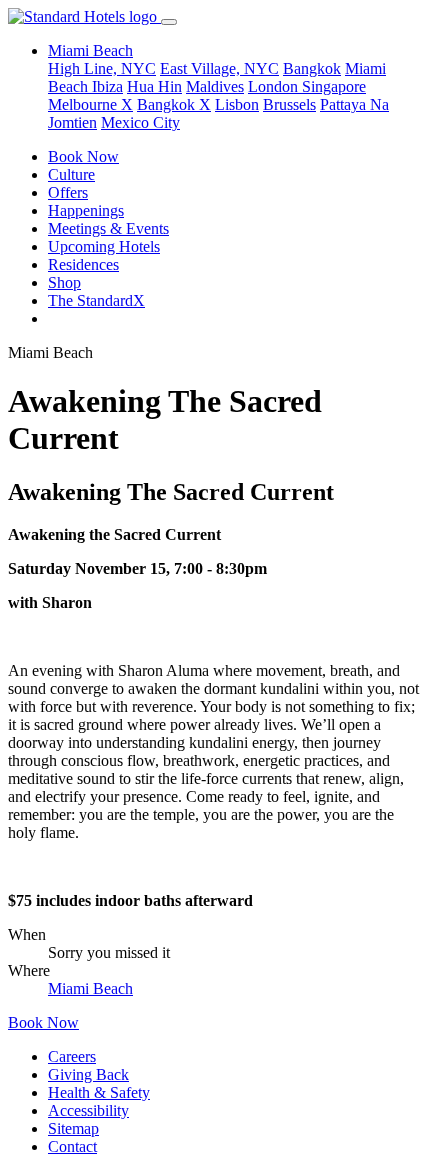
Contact (72, 1146)
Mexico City (140, 122)
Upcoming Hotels (104, 246)
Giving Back (88, 1074)
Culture (71, 174)
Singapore (334, 86)
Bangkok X (174, 104)
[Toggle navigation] (169, 22)
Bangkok (312, 68)
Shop (64, 282)
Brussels (289, 104)
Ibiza (107, 86)
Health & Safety (99, 1092)
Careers (72, 1056)
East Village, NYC (219, 68)
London (275, 86)
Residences (83, 264)
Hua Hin (154, 86)
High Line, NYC (102, 68)
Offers (68, 192)
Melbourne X (90, 104)
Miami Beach (90, 988)
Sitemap (73, 1128)
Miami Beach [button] (90, 50)
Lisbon (237, 104)
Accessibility (88, 1110)
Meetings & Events (108, 228)
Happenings (86, 210)
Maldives (215, 86)
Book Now (83, 156)
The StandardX (96, 300)
